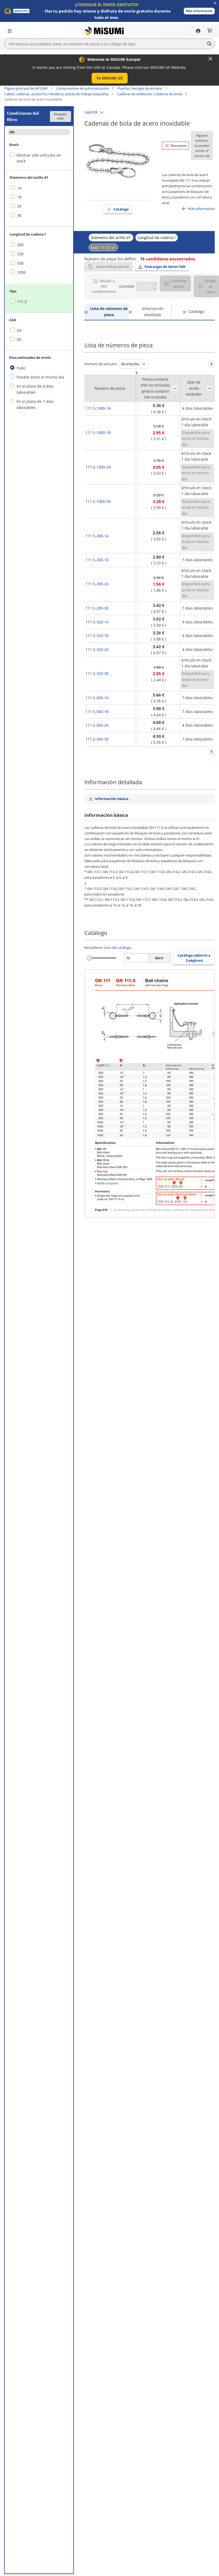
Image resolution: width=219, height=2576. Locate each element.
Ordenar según (175, 388)
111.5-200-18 (97, 560)
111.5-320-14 (97, 622)
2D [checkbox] (19, 330)
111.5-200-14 (97, 536)
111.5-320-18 (97, 636)
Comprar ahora (179, 284)
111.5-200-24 (97, 584)
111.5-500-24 (97, 725)
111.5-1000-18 (98, 433)
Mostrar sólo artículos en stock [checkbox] (39, 158)
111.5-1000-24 (98, 467)
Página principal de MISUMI (26, 88)
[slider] (89, 958)
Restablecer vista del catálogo (108, 947)
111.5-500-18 (97, 712)
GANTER (91, 112)
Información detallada (153, 311)
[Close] (210, 59)
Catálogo (121, 209)
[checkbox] (39, 188)
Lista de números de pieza (109, 311)
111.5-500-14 (97, 698)
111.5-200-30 (97, 608)
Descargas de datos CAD (165, 266)
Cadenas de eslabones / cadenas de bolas (150, 94)
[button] (199, 11)
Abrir (159, 958)
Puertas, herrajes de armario (140, 88)
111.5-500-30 (97, 739)
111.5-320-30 (97, 673)
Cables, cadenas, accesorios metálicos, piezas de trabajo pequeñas (56, 94)
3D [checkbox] (19, 339)
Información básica (112, 799)
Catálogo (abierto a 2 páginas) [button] (194, 958)
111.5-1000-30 (98, 501)
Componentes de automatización (83, 88)
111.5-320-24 (97, 649)
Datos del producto (112, 266)
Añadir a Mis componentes (104, 286)
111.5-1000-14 (98, 408)
